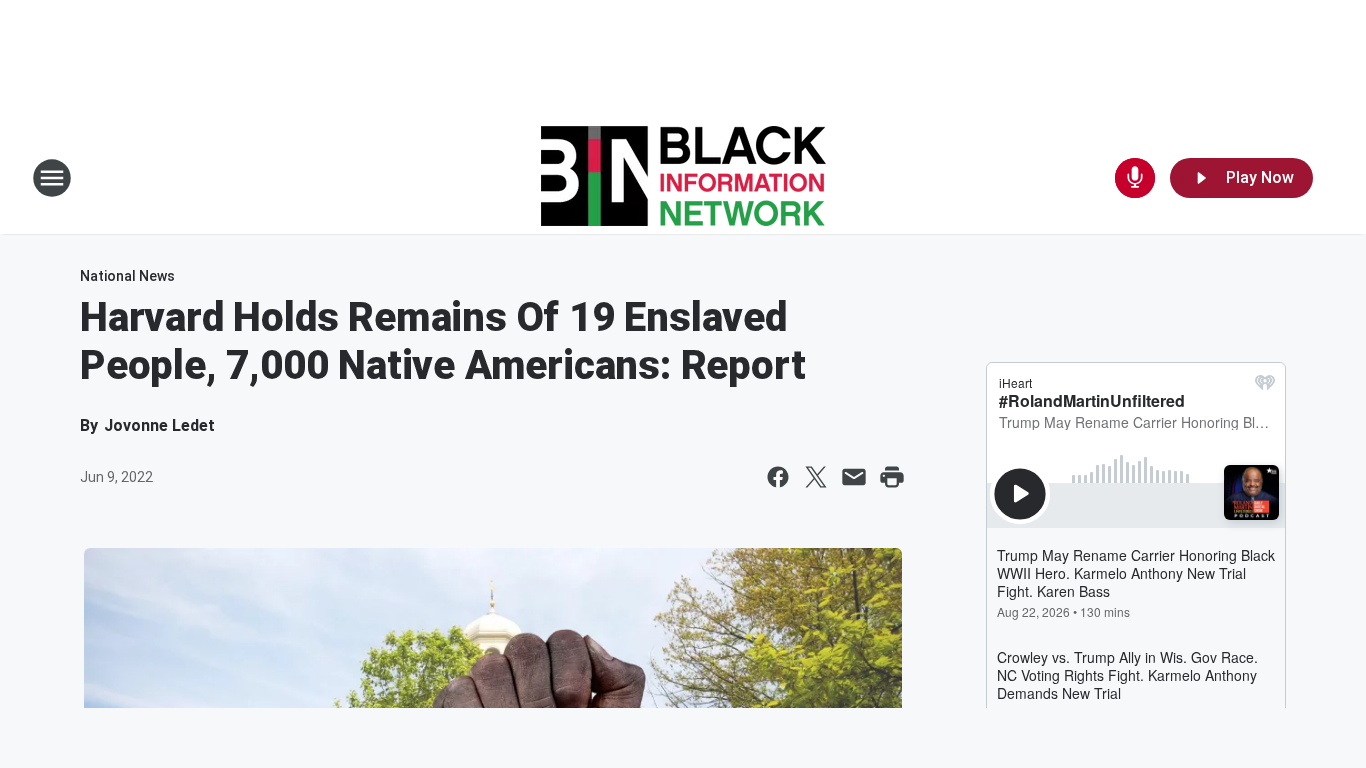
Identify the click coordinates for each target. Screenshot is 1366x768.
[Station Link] (683, 178)
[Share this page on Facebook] (778, 477)
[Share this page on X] (816, 477)
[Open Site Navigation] (52, 178)
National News (127, 276)
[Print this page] (892, 477)
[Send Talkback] (1135, 178)
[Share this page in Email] (854, 477)
